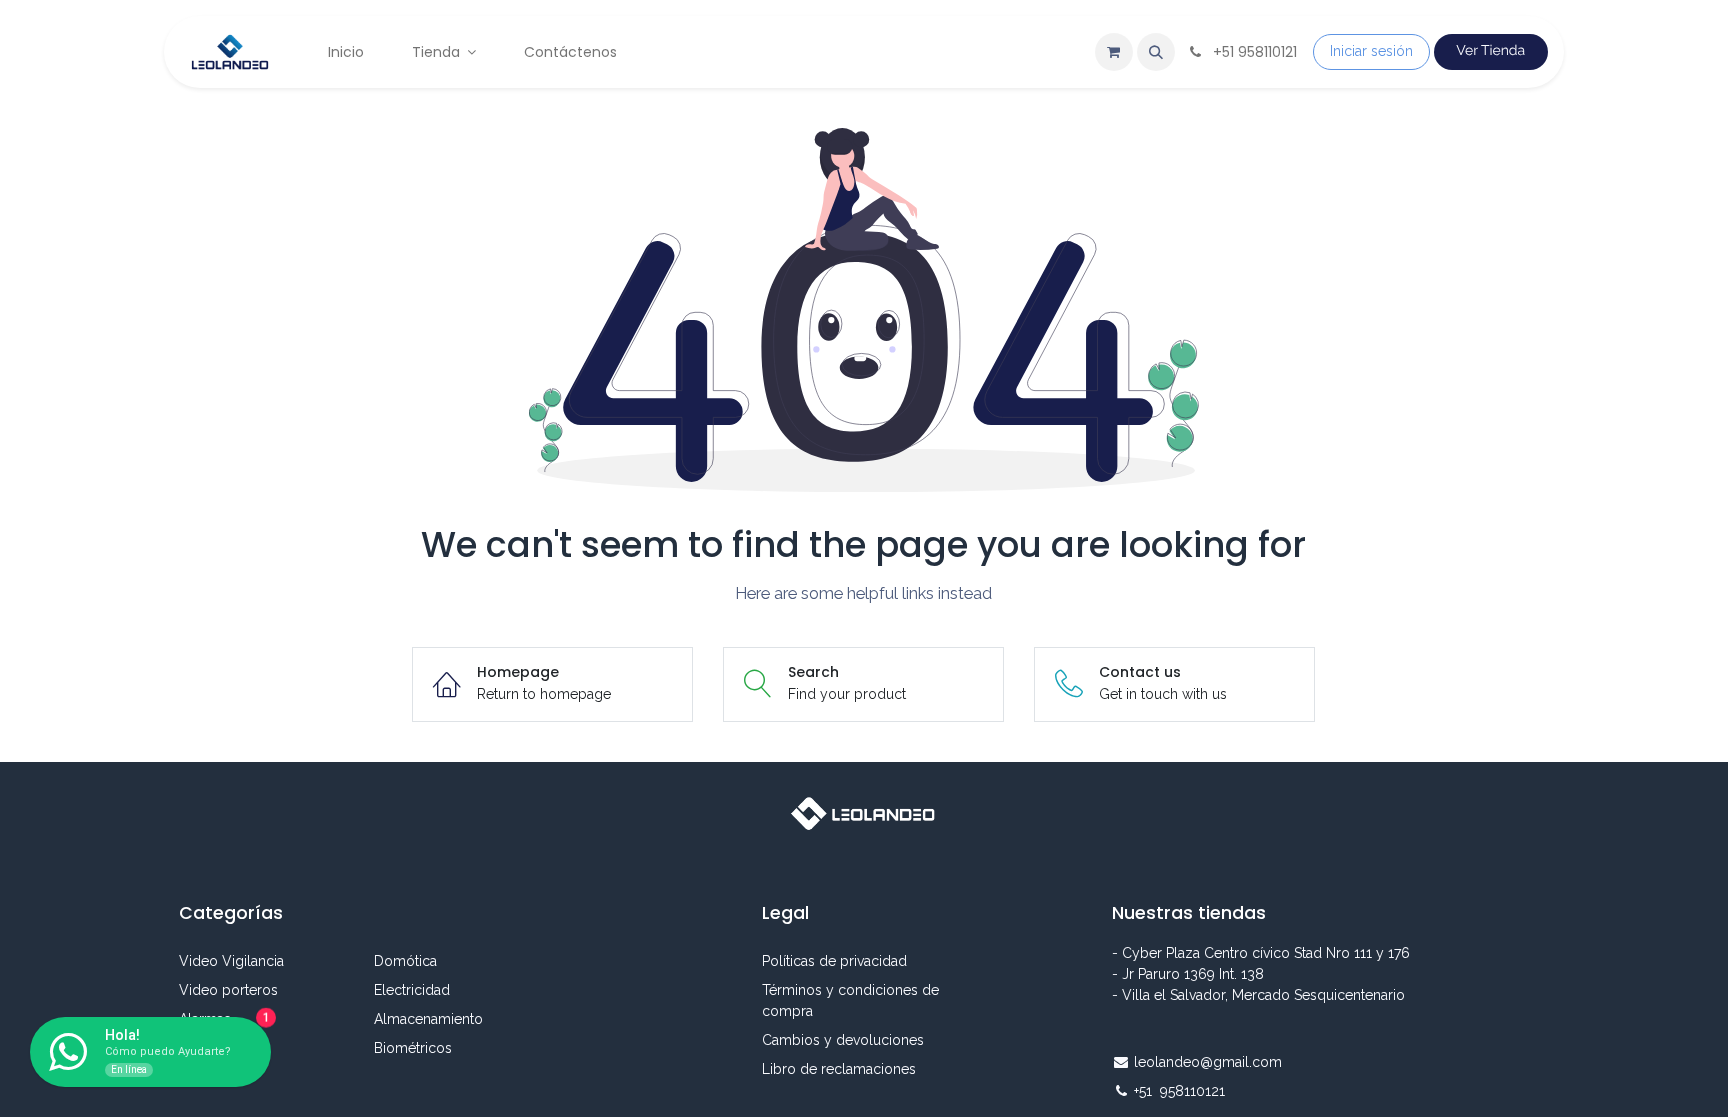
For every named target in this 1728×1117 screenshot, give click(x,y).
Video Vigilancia (231, 961)
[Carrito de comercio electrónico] (1114, 52)
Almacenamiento (428, 1019)
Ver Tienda (1490, 51)
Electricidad (412, 990)
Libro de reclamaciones (839, 1069)
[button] (1156, 52)
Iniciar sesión (1371, 51)
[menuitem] (346, 52)
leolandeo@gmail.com (1208, 1062)
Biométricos (413, 1048)
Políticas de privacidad (834, 961)
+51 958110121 (1181, 1091)
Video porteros (228, 990)
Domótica (405, 961)
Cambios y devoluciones (845, 1040)
